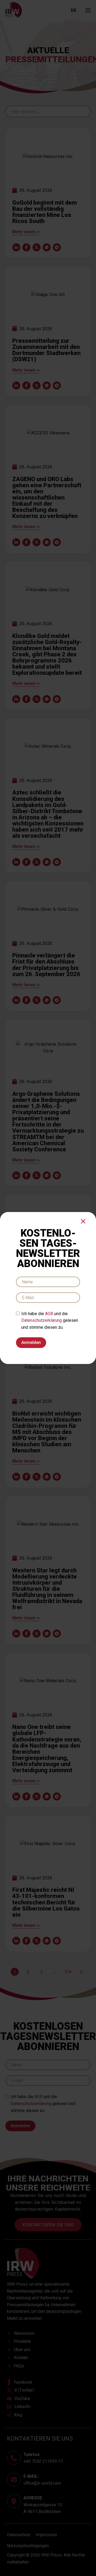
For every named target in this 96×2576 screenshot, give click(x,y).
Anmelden (31, 1342)
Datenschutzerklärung (42, 1320)
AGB (49, 1314)
